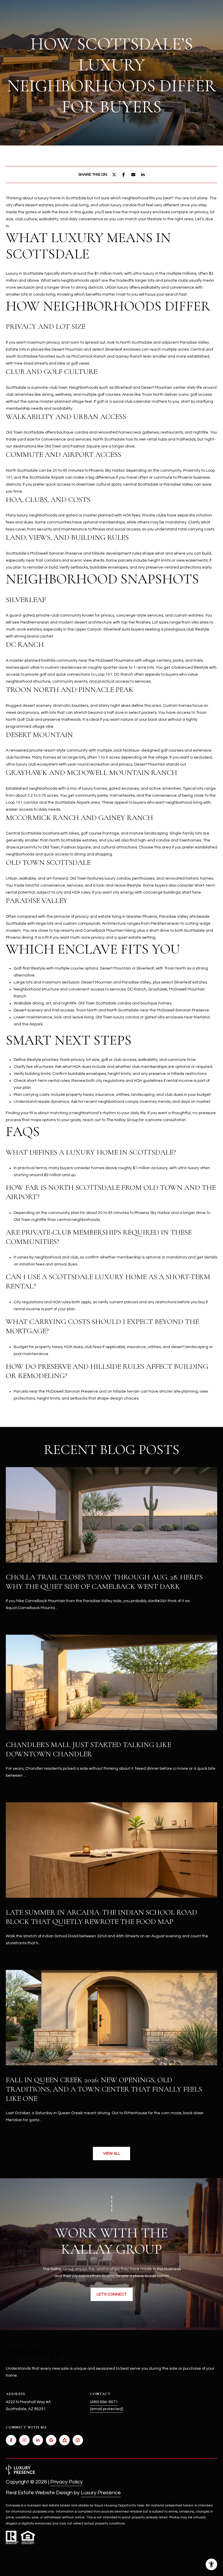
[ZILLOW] (64, 2440)
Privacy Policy (66, 2482)
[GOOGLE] (51, 2440)
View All (112, 2154)
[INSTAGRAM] (24, 2440)
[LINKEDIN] (38, 2440)
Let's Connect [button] (112, 2294)
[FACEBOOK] (11, 2440)
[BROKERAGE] (78, 2440)
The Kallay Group (122, 1120)
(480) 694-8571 (104, 2402)
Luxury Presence (101, 2493)
